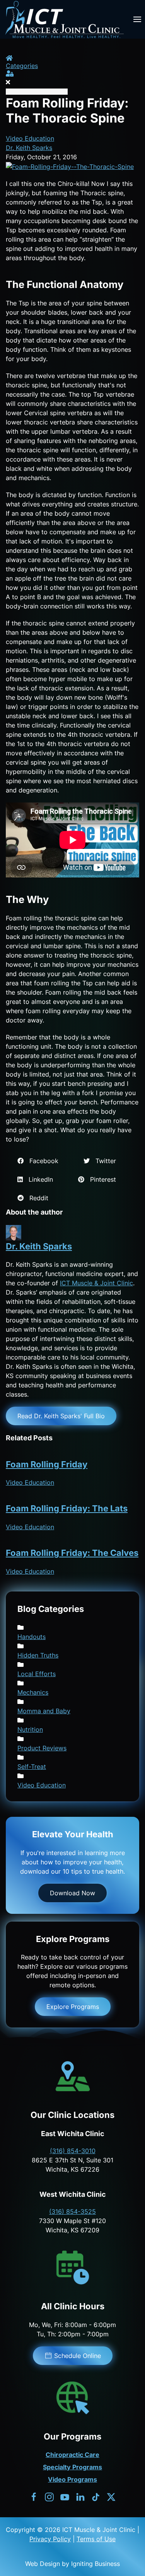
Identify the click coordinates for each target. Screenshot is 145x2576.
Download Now (72, 1893)
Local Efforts (37, 1674)
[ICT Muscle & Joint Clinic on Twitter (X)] (111, 2496)
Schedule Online (78, 2356)
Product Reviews (42, 1748)
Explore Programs (73, 2007)
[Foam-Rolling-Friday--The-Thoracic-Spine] (70, 166)
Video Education (30, 138)
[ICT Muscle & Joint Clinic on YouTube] (65, 2496)
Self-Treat (32, 1767)
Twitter (103, 1161)
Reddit (36, 1198)
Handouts (32, 1637)
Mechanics (33, 1692)
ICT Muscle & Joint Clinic (96, 1283)
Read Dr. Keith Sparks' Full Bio (61, 1416)
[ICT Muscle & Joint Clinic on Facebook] (34, 2496)
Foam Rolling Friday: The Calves (72, 1553)
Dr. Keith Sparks (29, 148)
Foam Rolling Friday (47, 1464)
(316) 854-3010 (73, 2151)
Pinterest (100, 1179)
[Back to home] (64, 19)
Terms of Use (96, 2539)
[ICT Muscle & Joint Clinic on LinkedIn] (80, 2496)
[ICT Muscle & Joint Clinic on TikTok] (96, 2496)
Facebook (41, 1161)
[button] (137, 19)
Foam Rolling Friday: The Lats (67, 1508)
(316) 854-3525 (72, 2211)
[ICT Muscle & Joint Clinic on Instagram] (49, 2496)
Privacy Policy (50, 2539)
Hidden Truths (38, 1655)
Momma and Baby (44, 1711)
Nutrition (30, 1729)
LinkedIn (38, 1179)
